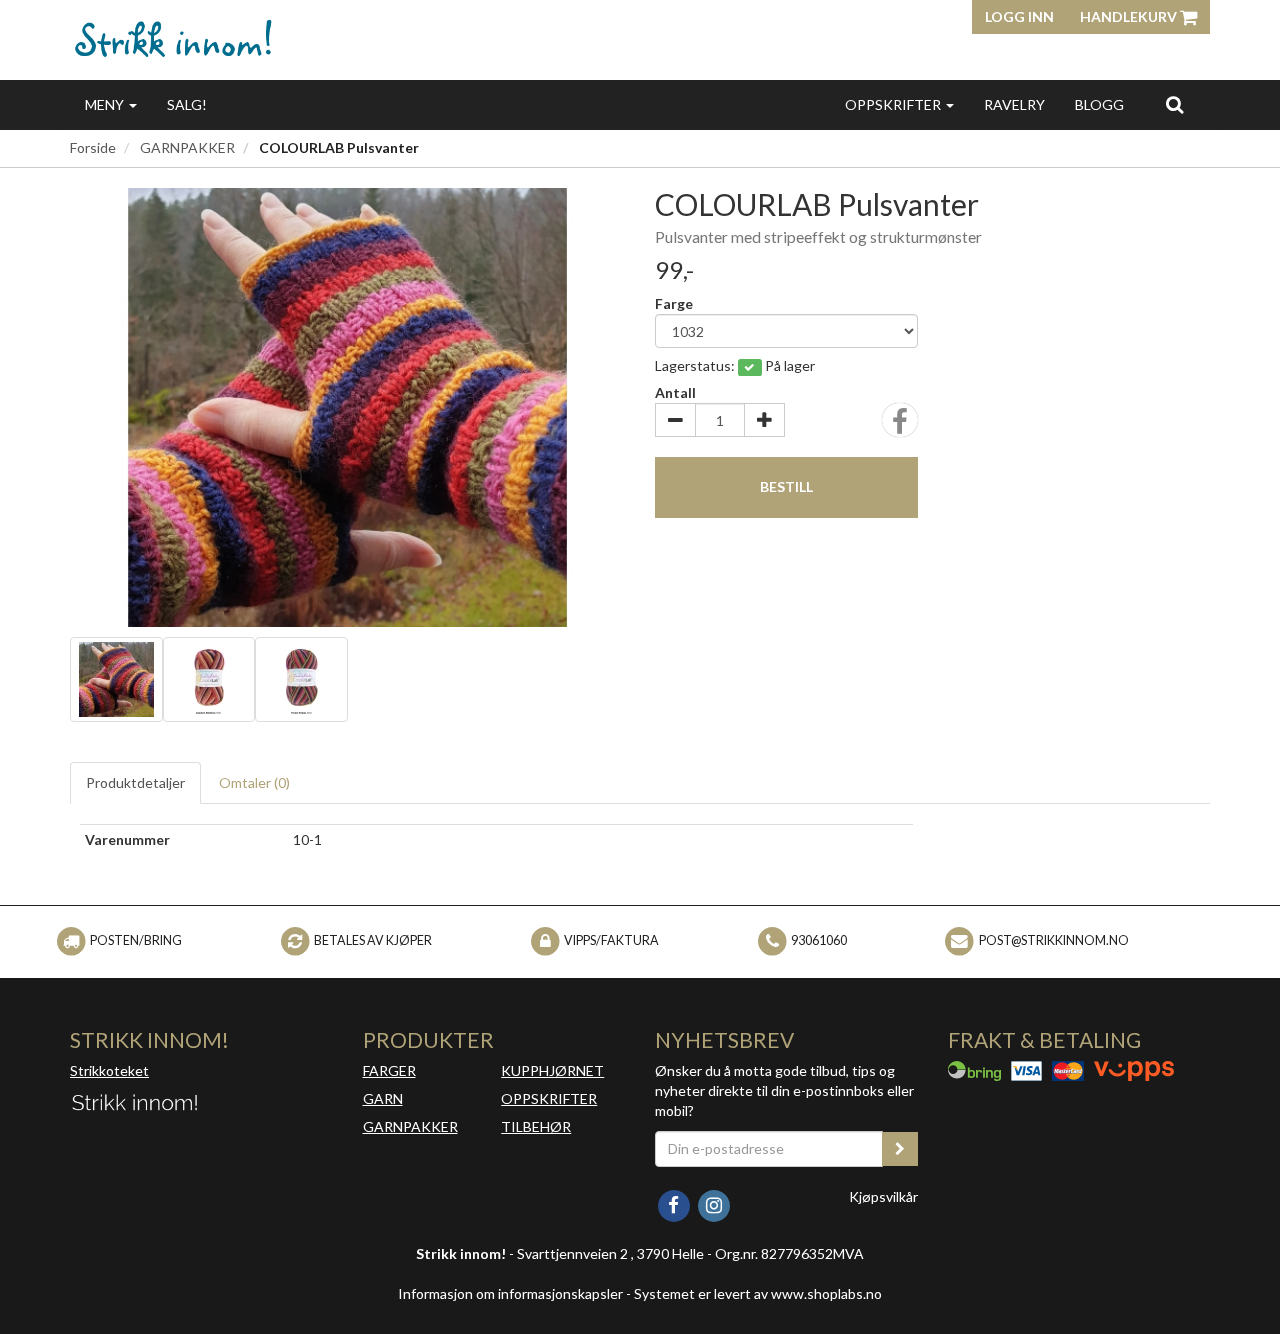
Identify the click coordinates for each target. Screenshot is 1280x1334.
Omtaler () (254, 782)
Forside (93, 147)
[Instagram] (713, 1203)
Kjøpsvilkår (883, 1196)
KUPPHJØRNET (552, 1070)
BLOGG (1099, 104)
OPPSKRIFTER (894, 104)
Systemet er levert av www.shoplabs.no (758, 1293)
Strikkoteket (109, 1070)
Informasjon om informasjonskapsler (510, 1293)
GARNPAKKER (187, 147)
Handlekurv (1130, 16)
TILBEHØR (536, 1126)
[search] (1174, 104)
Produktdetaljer (135, 782)
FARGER (389, 1070)
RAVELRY (1014, 104)
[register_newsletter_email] (900, 1149)
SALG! (187, 104)
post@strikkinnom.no (1054, 940)
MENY (106, 104)
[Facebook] (675, 1203)
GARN (383, 1098)
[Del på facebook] (900, 426)
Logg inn (1019, 16)
